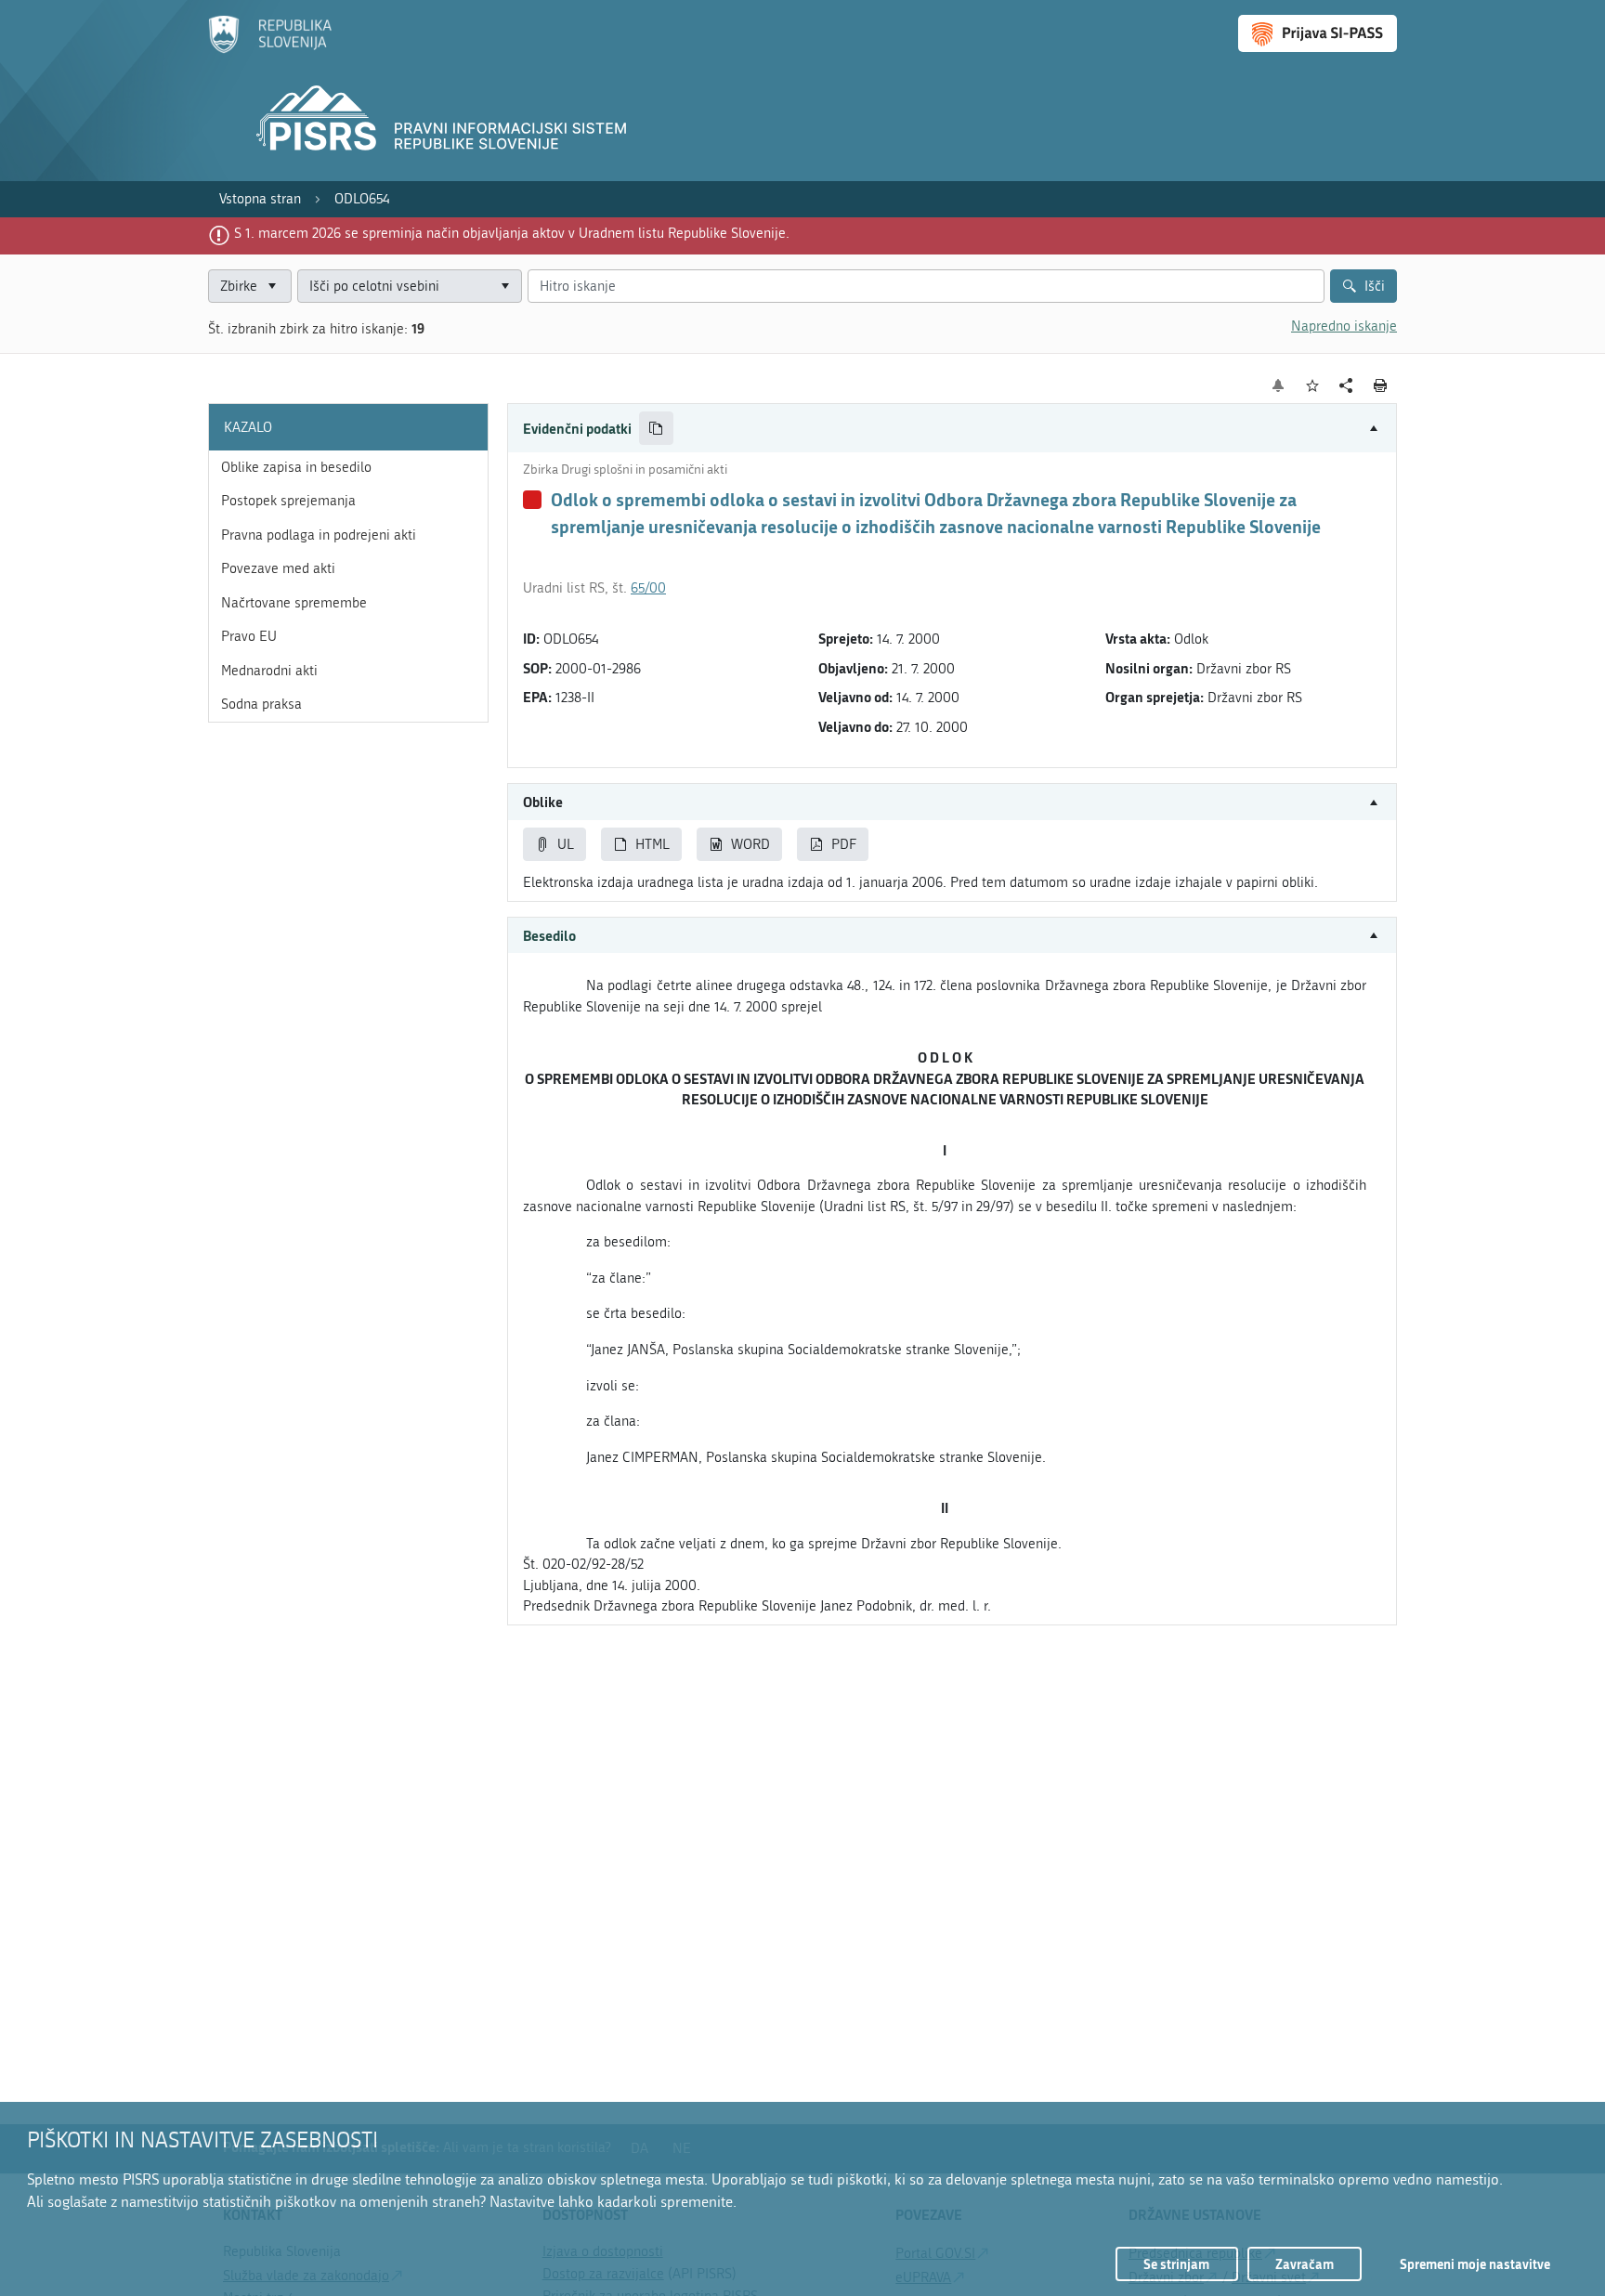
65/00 (648, 588)
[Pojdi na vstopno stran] (270, 49)
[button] (952, 429)
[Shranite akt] (1313, 386)
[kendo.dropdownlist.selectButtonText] (504, 287)
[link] (260, 199)
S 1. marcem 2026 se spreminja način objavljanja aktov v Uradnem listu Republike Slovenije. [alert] (512, 233)
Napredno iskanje (1344, 326)
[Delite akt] (1346, 386)
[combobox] (410, 287)
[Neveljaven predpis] (532, 500)
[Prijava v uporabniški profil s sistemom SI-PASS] (1318, 33)
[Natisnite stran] (1381, 385)
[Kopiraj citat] (656, 429)
